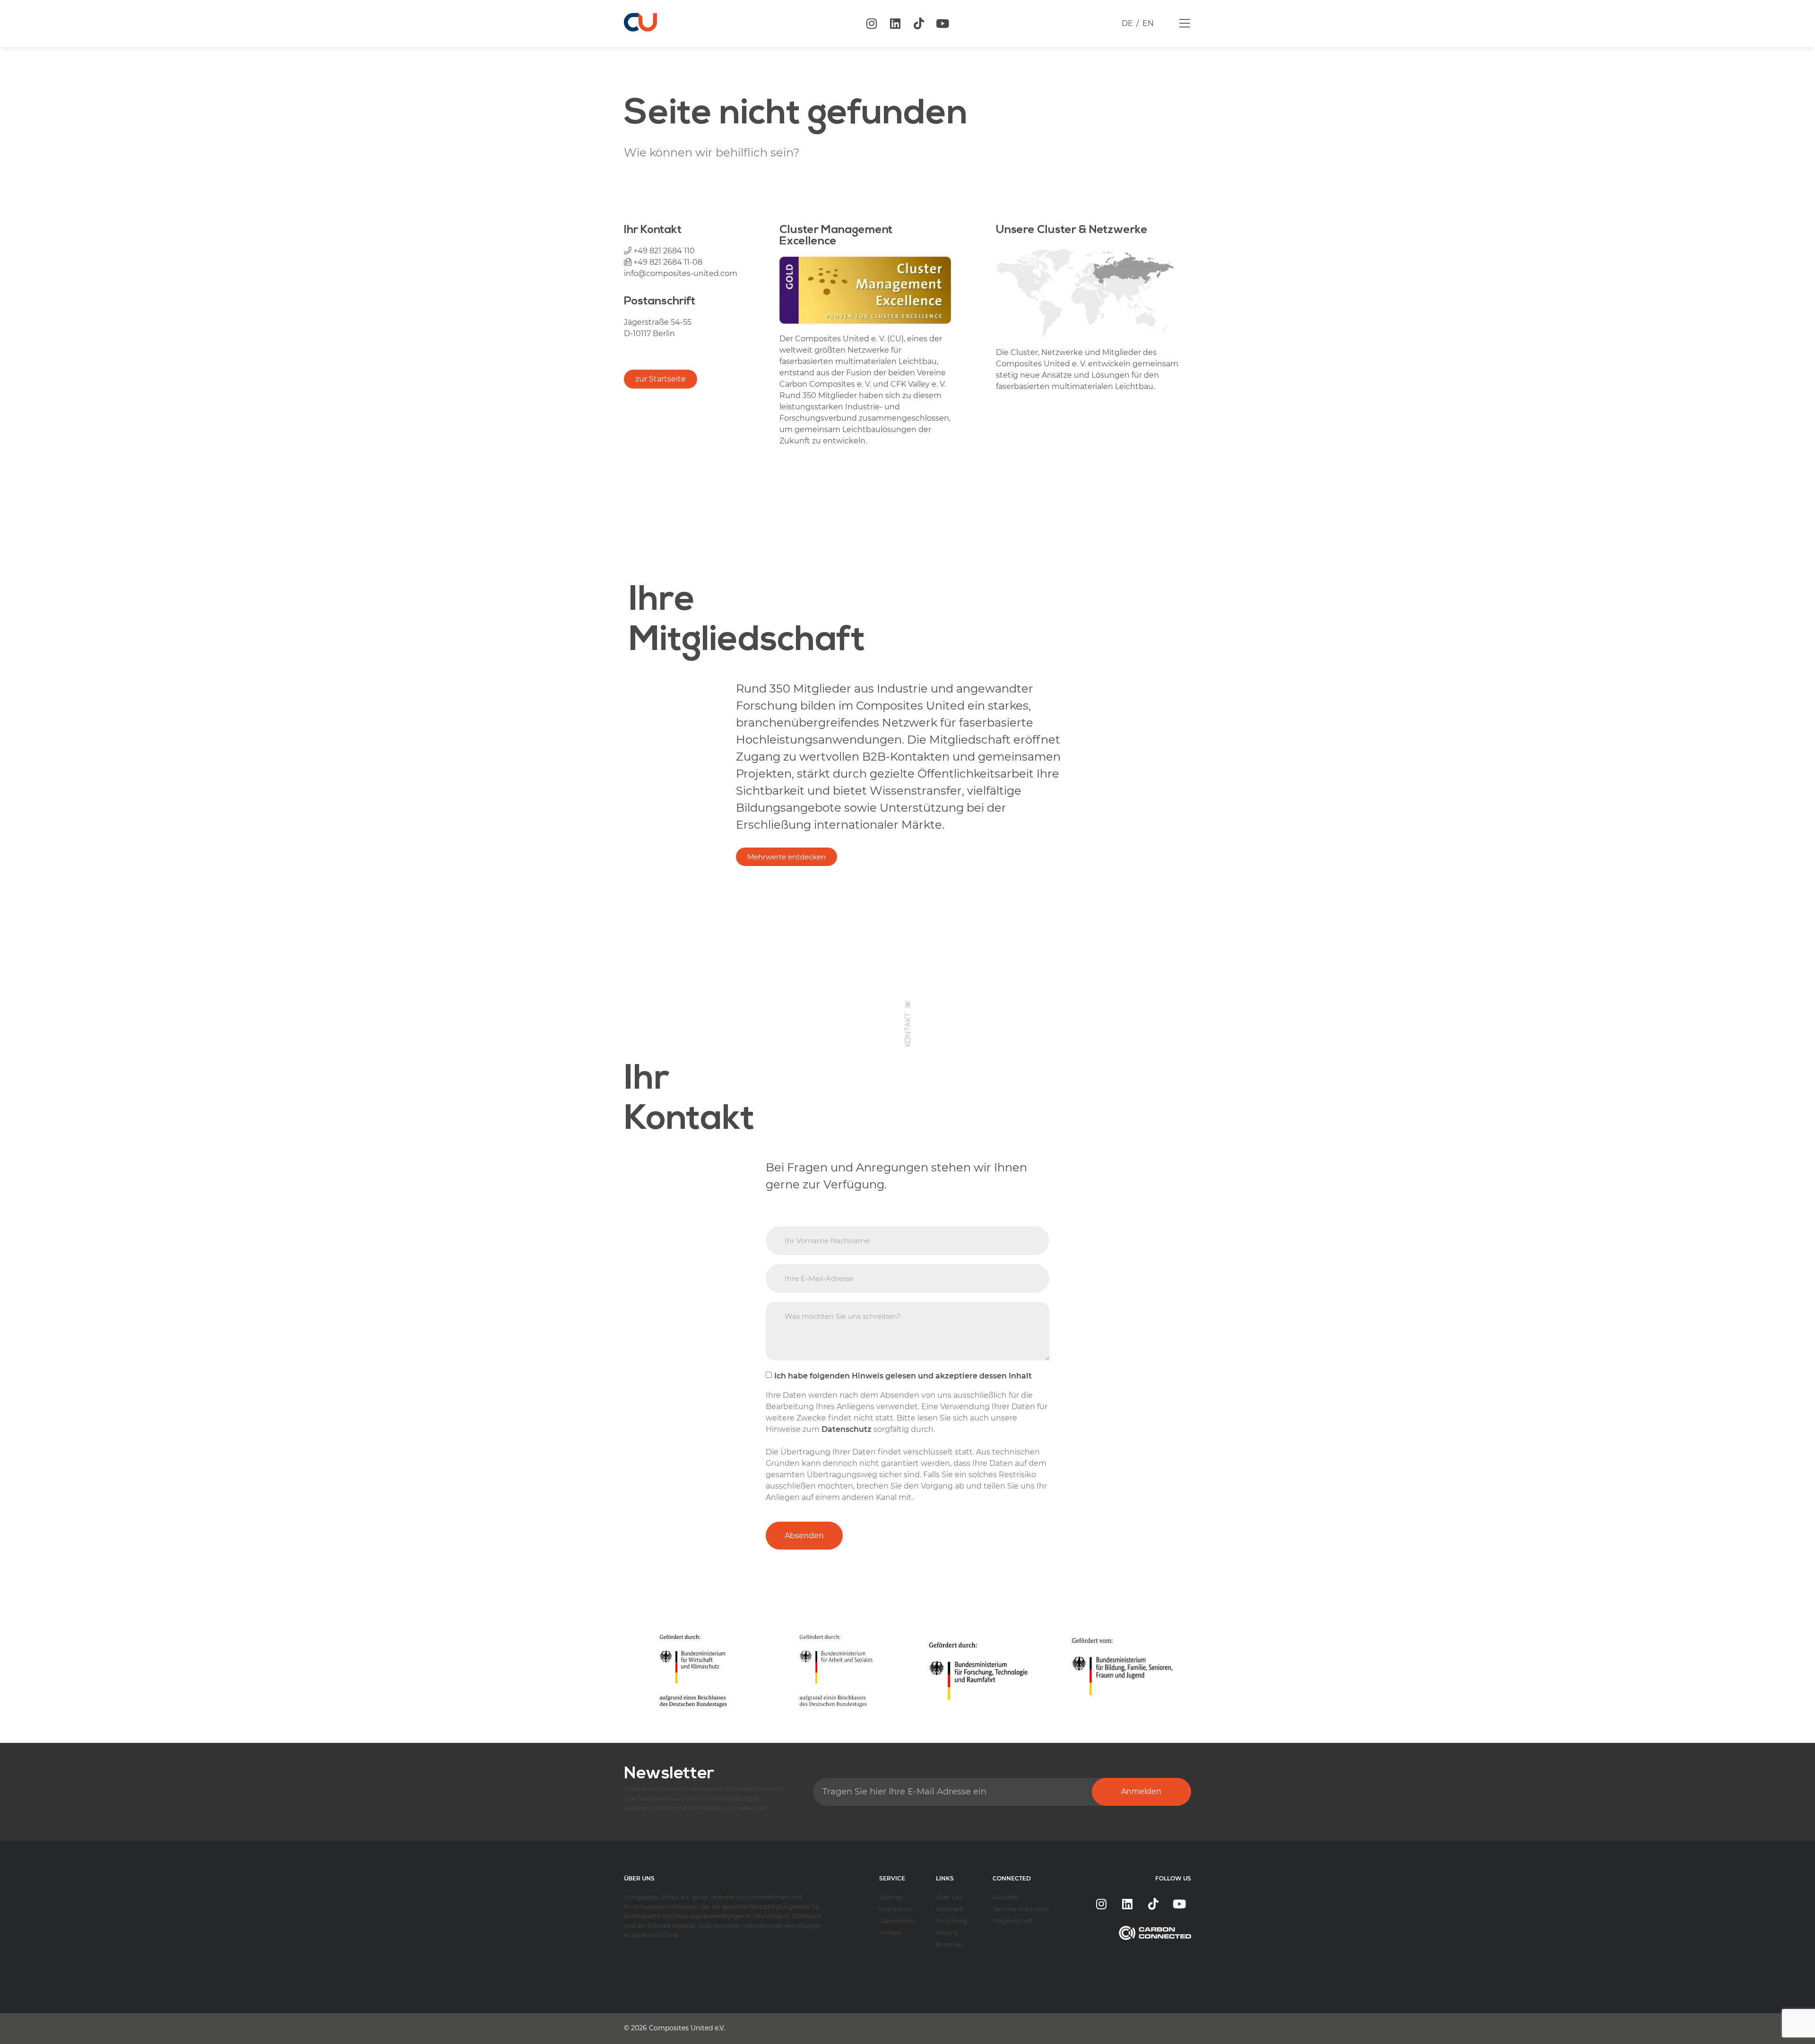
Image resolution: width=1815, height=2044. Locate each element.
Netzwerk (950, 1909)
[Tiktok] (919, 24)
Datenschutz (897, 1921)
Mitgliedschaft (1013, 1921)
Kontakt (891, 1933)
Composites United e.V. (687, 2028)
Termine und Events (1021, 1909)
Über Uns (949, 1897)
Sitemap (891, 1897)
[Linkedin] (895, 24)
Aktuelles (1006, 1897)
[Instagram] (872, 24)
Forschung (951, 1921)
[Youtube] (942, 24)
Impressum (896, 1909)
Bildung (947, 1933)
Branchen (950, 1944)
